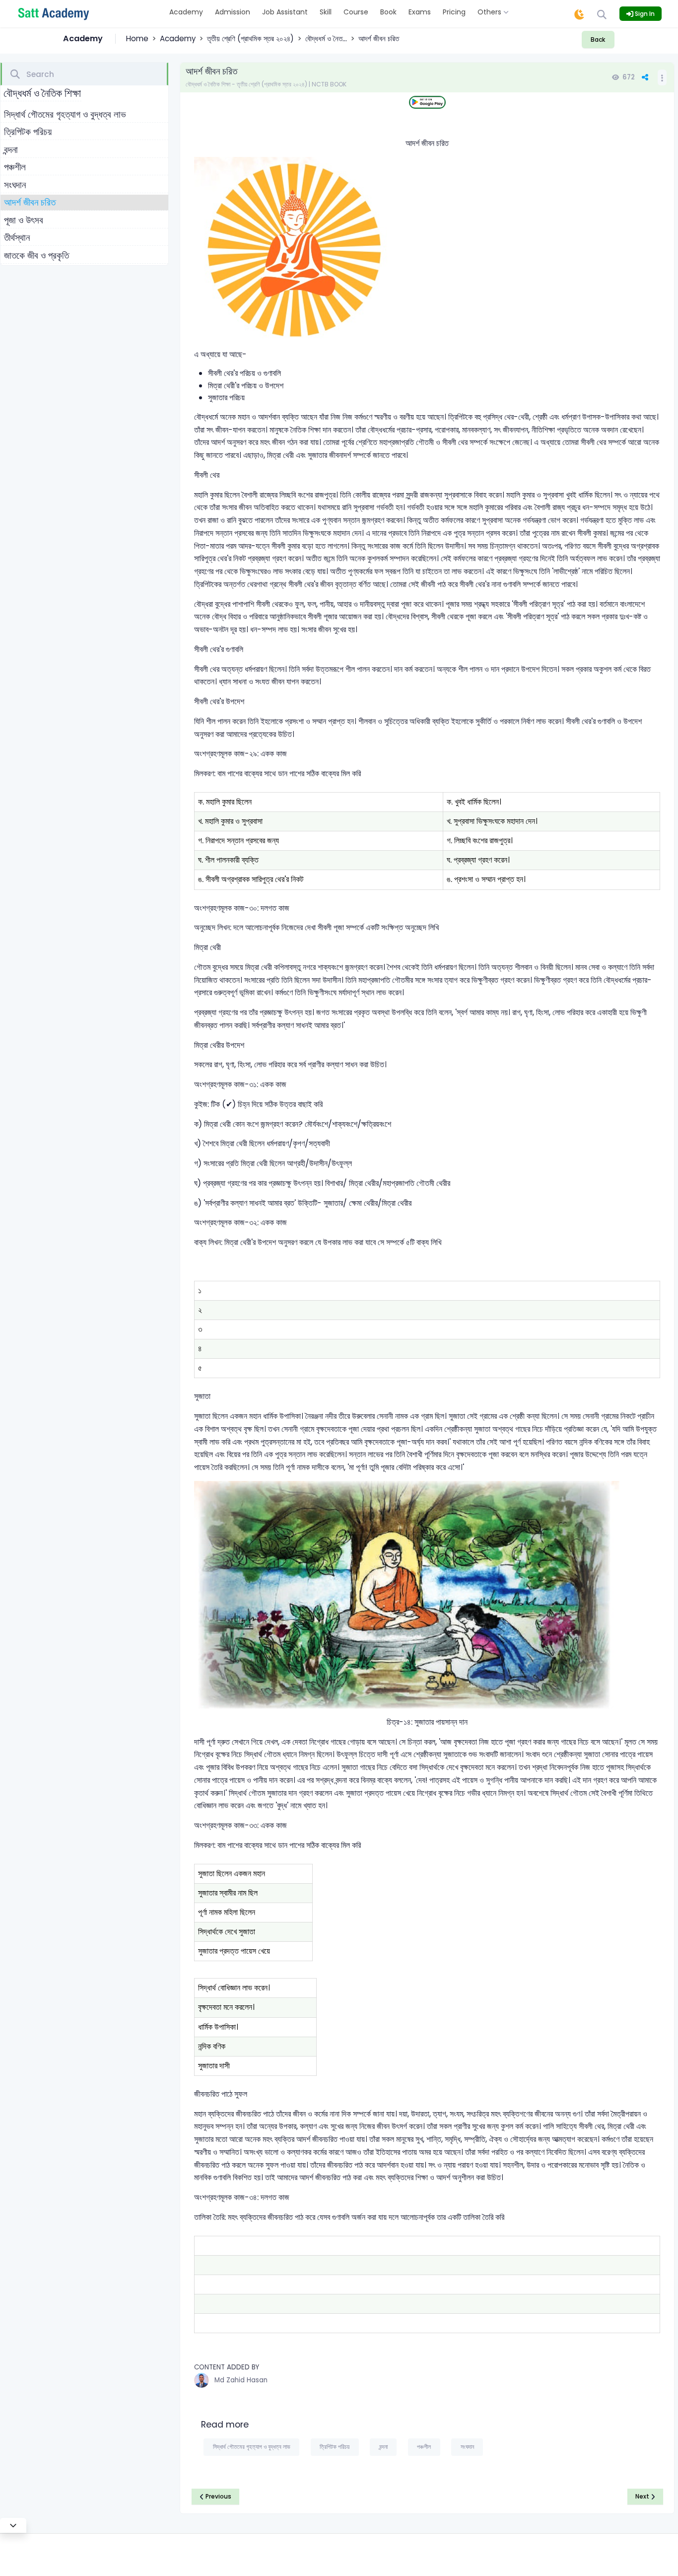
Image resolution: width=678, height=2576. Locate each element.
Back (598, 39)
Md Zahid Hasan (241, 2380)
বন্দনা (11, 150)
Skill (326, 12)
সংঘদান (15, 185)
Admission (233, 12)
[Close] (13, 2525)
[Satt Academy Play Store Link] (427, 103)
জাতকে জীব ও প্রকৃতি (36, 256)
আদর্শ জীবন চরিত (30, 202)
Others (490, 12)
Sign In (644, 14)
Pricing (454, 12)
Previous (218, 2496)
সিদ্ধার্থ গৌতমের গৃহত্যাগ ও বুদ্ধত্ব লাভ (65, 114)
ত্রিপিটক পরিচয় (28, 132)
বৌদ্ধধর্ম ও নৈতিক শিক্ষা (42, 93)
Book (388, 12)
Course (356, 12)
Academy (186, 12)
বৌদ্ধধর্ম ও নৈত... (326, 38)
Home (137, 38)
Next (643, 2496)
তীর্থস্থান (17, 238)
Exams (420, 12)
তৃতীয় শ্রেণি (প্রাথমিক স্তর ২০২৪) (250, 38)
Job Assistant (285, 12)
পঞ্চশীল (15, 167)
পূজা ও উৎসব (24, 220)
